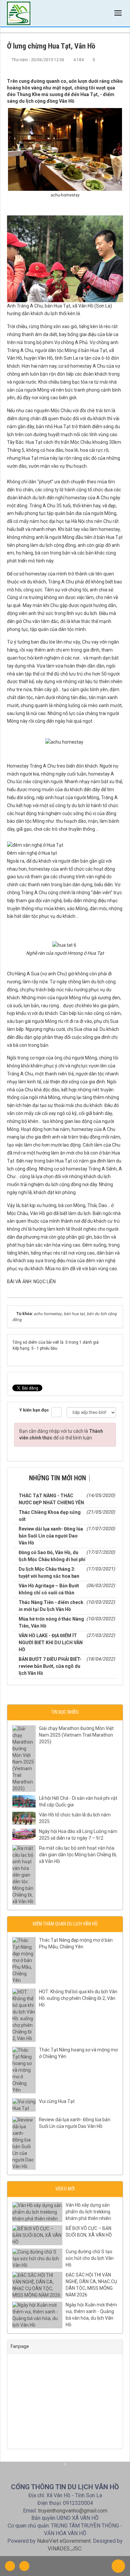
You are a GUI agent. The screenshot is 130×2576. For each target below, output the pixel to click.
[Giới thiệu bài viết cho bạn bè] (96, 66)
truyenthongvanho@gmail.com (73, 2511)
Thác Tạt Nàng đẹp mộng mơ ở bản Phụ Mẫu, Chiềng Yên (76, 1943)
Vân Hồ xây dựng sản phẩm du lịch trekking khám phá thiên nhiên (88, 2212)
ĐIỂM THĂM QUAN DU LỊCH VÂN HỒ (65, 1924)
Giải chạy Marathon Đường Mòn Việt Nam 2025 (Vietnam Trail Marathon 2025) (76, 1735)
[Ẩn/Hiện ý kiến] (56, 1412)
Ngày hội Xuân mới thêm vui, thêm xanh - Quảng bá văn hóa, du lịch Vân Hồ (91, 2315)
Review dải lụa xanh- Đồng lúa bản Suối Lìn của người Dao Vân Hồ (75, 2123)
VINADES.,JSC (64, 2549)
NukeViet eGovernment (64, 2541)
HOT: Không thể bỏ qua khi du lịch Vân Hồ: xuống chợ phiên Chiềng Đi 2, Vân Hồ (78, 1998)
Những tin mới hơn (57, 1478)
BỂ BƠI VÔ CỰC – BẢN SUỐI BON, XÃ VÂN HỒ (89, 2232)
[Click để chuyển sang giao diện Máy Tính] (24, 2566)
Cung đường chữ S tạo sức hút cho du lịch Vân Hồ (90, 2258)
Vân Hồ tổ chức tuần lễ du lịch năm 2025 (75, 1818)
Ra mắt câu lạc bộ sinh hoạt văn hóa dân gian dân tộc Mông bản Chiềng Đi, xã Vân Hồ (78, 1855)
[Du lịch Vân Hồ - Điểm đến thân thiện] (19, 13)
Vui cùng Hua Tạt (57, 2101)
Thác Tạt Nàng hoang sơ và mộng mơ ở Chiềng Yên (78, 2053)
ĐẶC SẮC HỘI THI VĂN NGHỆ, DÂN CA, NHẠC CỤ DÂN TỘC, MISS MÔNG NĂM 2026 (91, 2285)
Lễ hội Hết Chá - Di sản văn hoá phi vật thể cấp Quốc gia (78, 1801)
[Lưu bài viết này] (118, 66)
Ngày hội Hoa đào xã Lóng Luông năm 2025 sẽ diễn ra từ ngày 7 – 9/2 (78, 1835)
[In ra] (107, 66)
